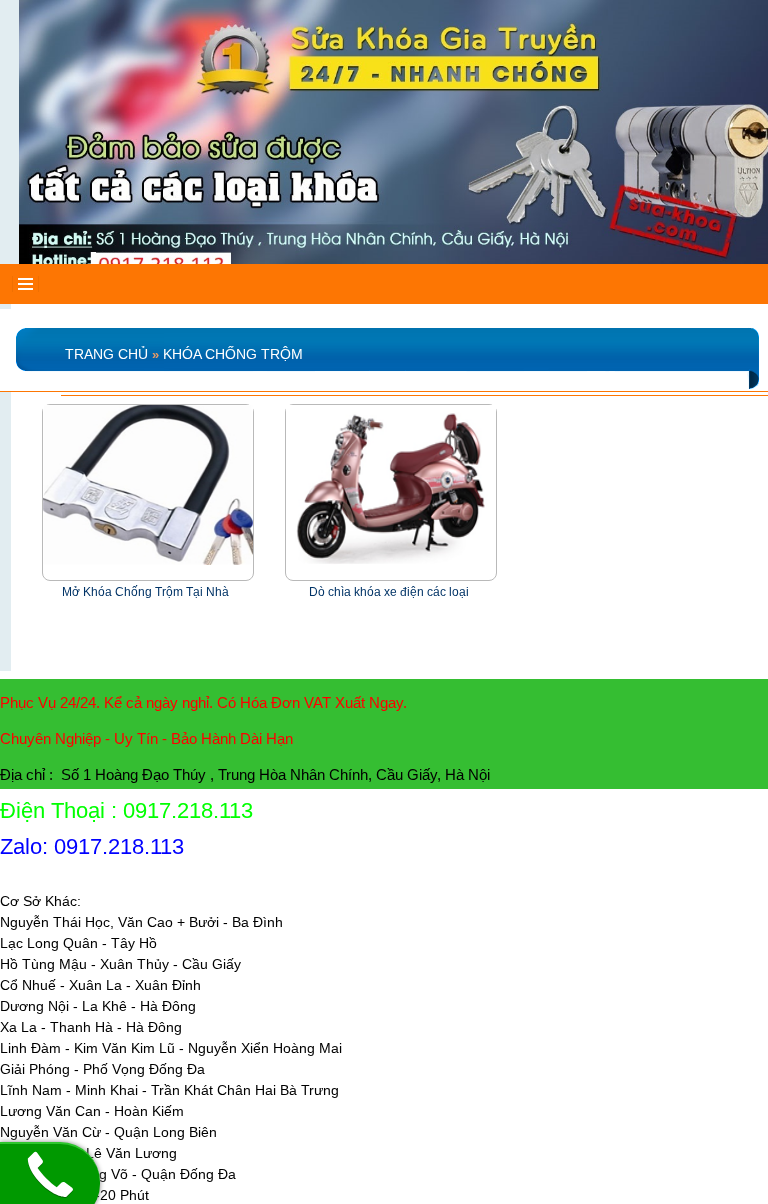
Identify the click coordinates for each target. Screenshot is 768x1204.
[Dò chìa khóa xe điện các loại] (391, 484)
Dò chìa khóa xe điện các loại (389, 592)
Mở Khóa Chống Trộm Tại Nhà (145, 592)
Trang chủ (106, 354)
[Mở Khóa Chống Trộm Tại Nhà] (148, 484)
